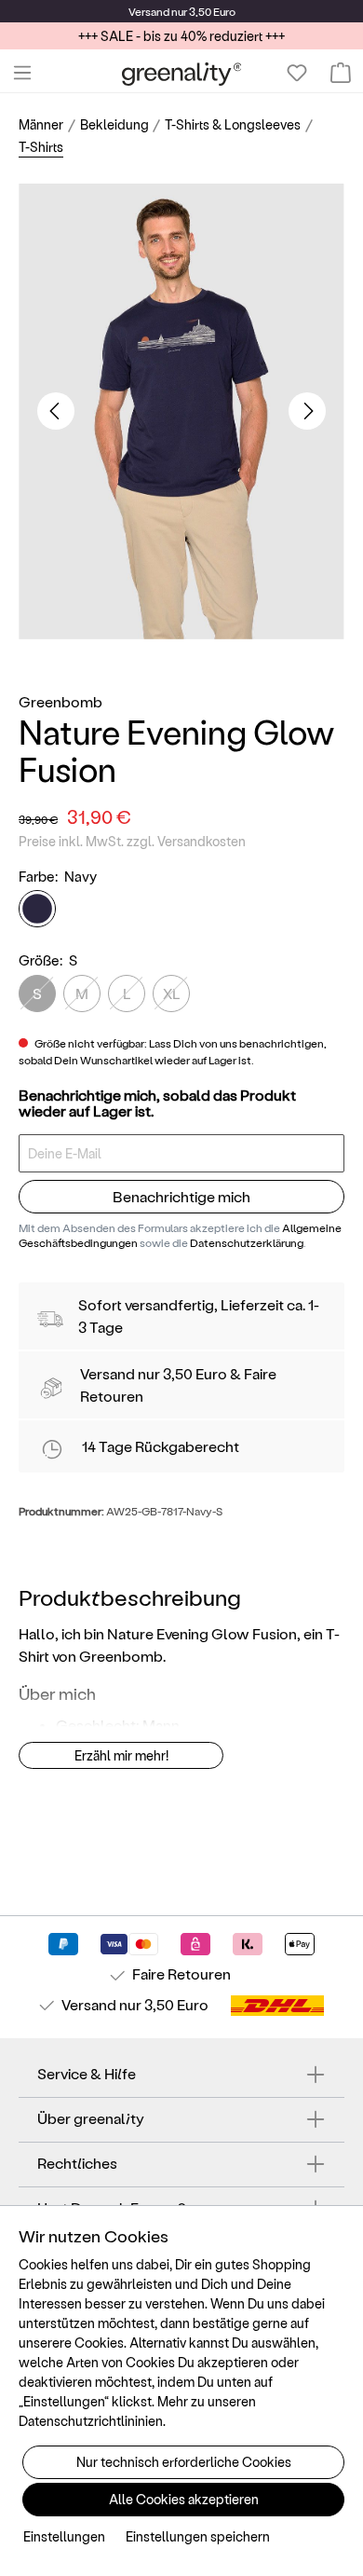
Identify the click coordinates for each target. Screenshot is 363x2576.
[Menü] (22, 73)
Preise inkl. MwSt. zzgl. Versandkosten (132, 841)
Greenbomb (60, 701)
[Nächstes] (307, 411)
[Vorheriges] (56, 411)
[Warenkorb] (341, 73)
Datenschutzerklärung (247, 1242)
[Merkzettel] (297, 73)
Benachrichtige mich (181, 1196)
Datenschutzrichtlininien (91, 2421)
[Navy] (37, 909)
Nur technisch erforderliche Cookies (184, 2462)
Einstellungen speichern (198, 2536)
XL (172, 993)
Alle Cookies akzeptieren (184, 2499)
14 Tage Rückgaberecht (161, 1446)
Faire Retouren (181, 1973)
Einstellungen (64, 2536)
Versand (149, 11)
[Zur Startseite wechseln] (182, 73)
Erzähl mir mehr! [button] (121, 1755)
